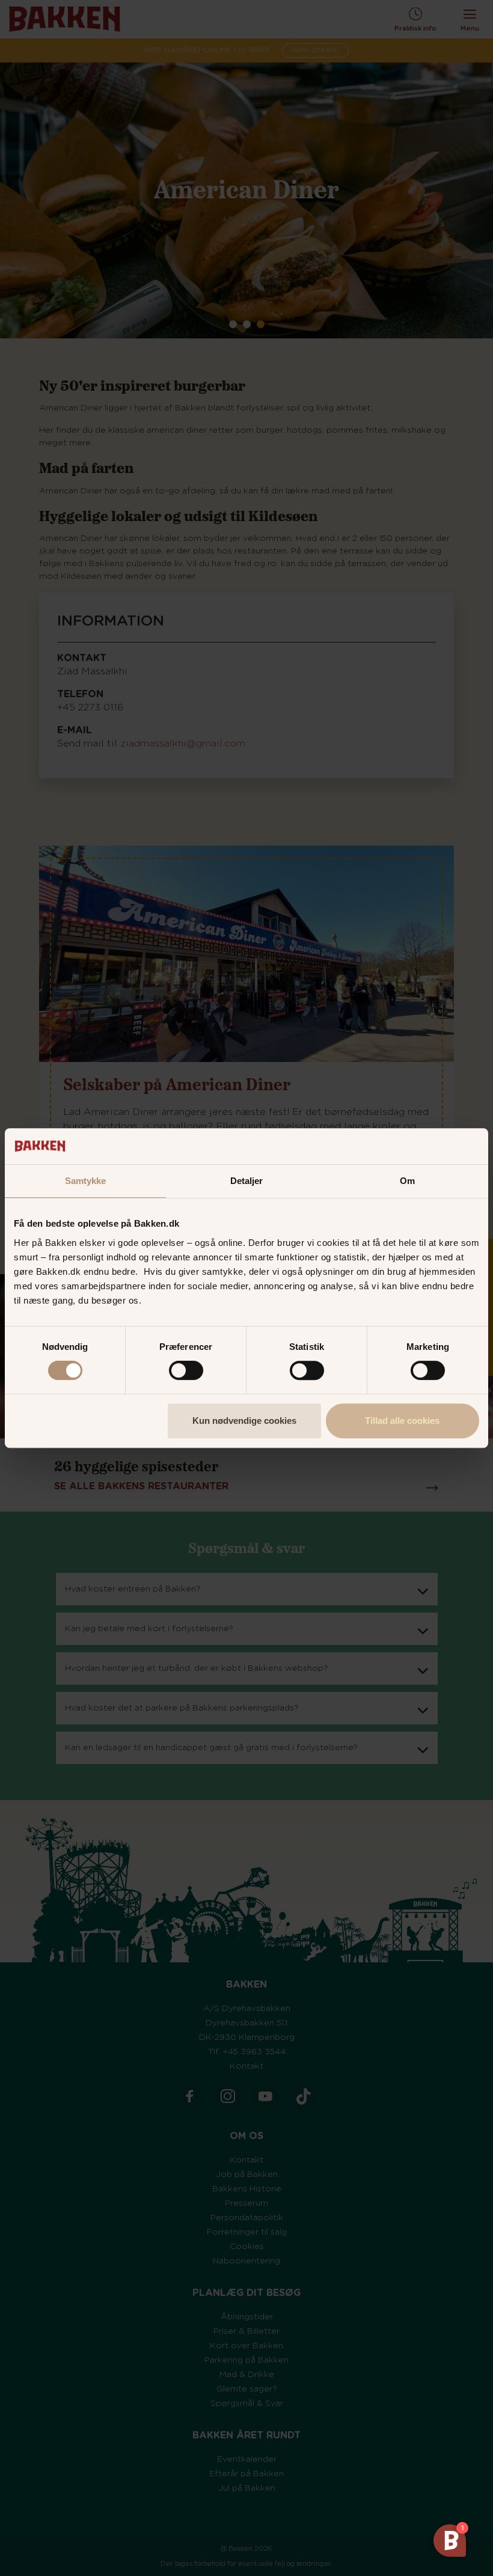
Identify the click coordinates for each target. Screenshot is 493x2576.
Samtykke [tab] (86, 1181)
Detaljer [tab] (247, 1181)
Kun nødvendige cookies (244, 1421)
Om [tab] (407, 1181)
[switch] (186, 1370)
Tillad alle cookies (402, 1421)
